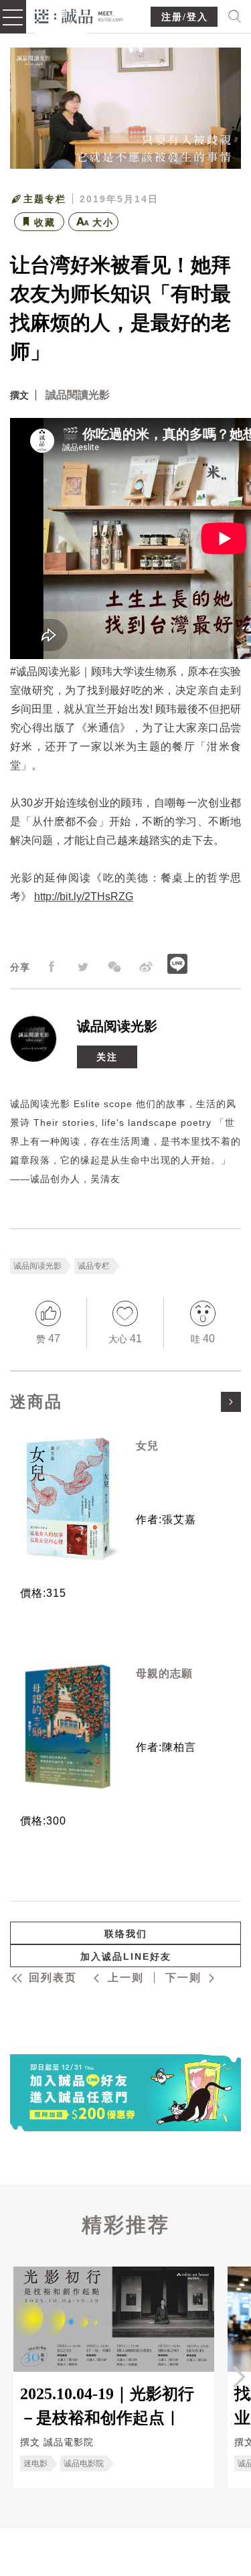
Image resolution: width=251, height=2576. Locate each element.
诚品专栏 (94, 1266)
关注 (107, 1057)
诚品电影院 (84, 2463)
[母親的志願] (68, 1727)
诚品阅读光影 (117, 1026)
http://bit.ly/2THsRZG (84, 897)
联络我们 (126, 1934)
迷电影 (35, 2463)
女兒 (147, 1446)
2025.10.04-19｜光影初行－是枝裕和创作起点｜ (107, 2405)
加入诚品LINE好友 (126, 1956)
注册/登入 (185, 17)
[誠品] (79, 15)
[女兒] (68, 1499)
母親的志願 (164, 1673)
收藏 (45, 222)
